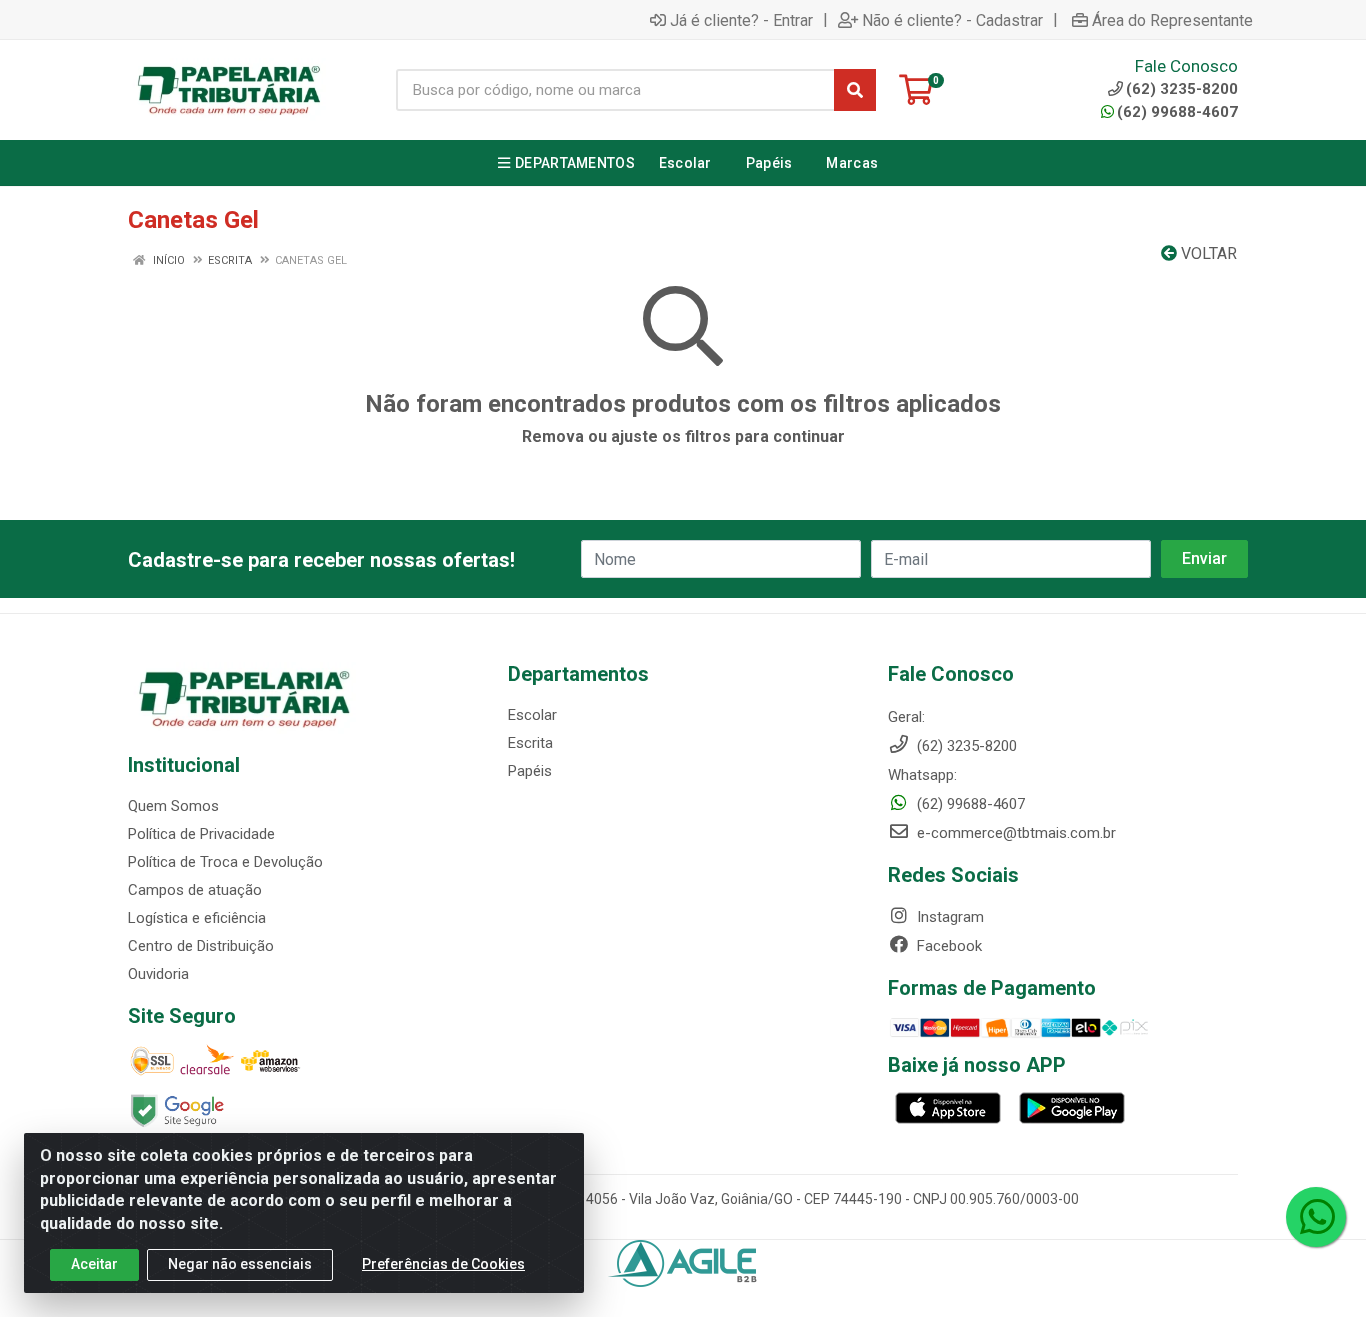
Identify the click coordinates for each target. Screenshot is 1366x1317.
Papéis (530, 771)
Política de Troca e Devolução (225, 862)
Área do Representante (1172, 20)
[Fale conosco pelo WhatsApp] (1316, 1217)
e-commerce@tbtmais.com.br (1014, 833)
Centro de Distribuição (201, 946)
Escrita (530, 743)
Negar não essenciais (240, 1264)
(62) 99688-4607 (1177, 112)
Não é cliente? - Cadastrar (952, 20)
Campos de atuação (195, 890)
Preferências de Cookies (443, 1264)
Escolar (532, 715)
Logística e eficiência (197, 918)
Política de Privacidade (201, 834)
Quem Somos (173, 806)
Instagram (948, 917)
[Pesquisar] (855, 90)
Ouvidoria (158, 974)
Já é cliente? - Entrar (741, 20)
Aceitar (94, 1264)
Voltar (1207, 253)
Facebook (947, 946)
